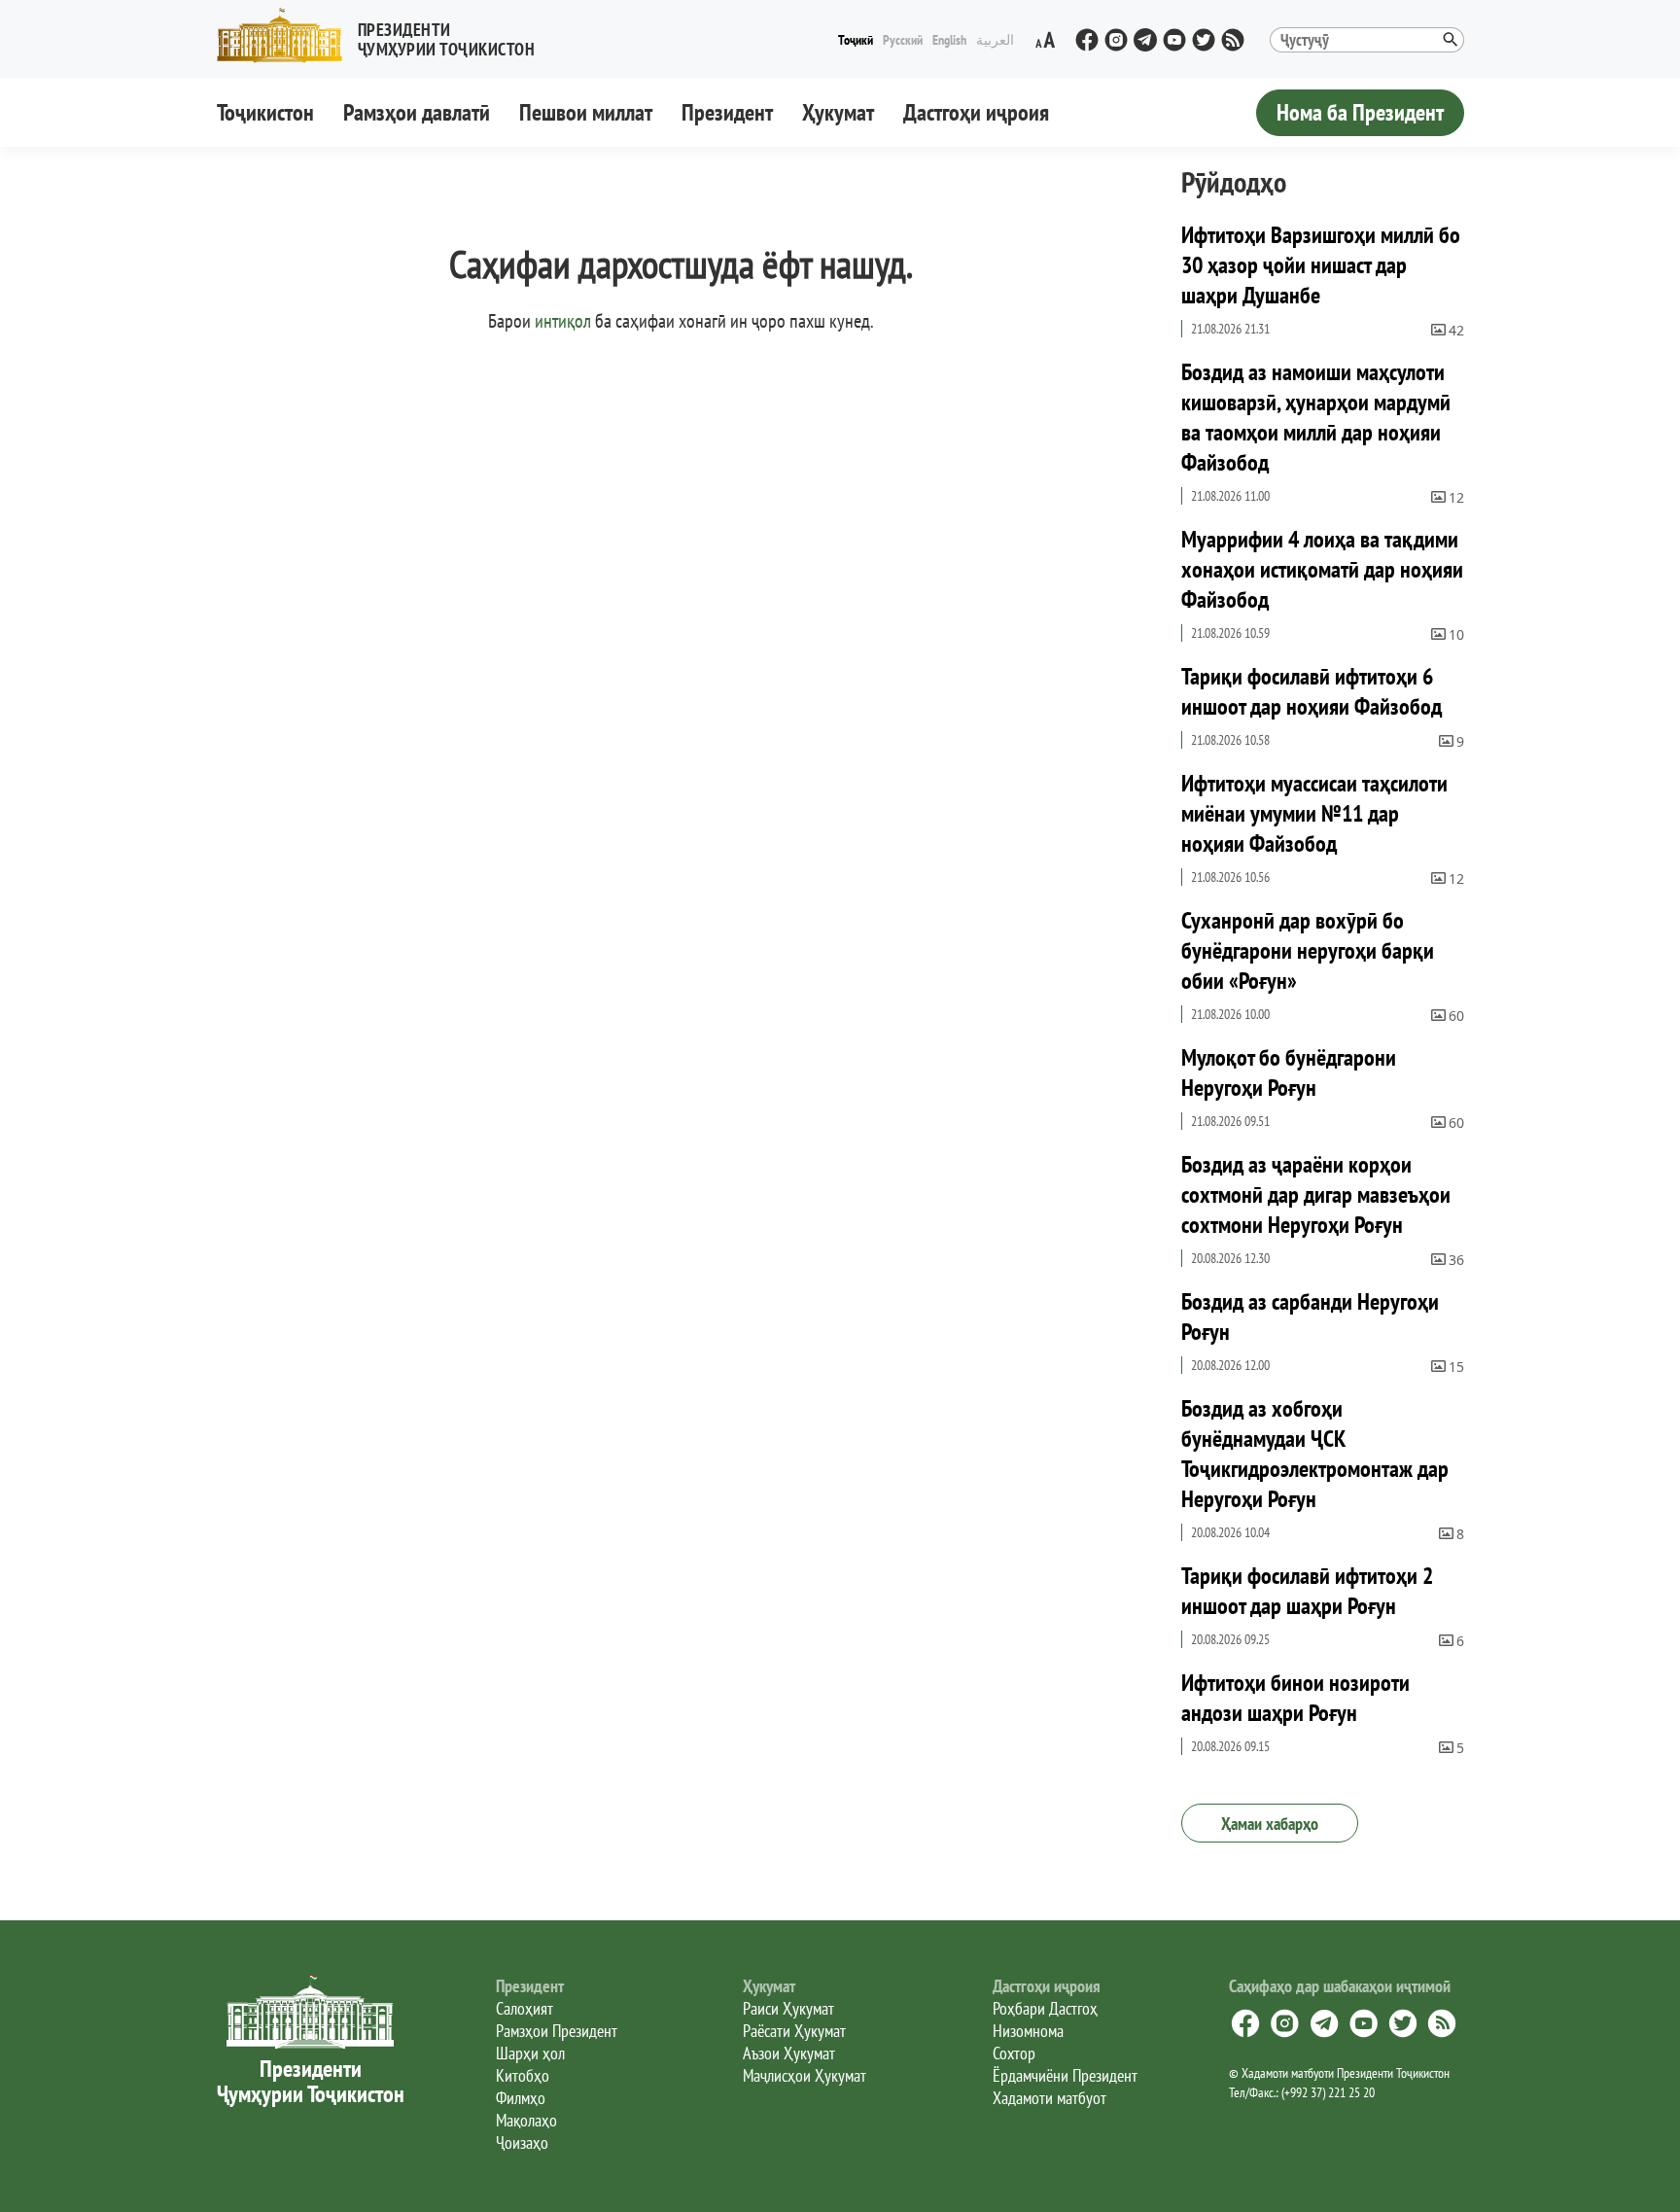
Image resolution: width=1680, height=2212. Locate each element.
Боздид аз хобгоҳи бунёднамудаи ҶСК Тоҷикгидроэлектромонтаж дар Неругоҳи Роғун (1315, 1454)
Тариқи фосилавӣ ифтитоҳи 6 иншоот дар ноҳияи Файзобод (1312, 691)
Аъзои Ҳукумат (789, 2053)
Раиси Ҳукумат (788, 2008)
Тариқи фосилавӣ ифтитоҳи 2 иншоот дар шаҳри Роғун (1307, 1591)
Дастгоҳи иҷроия (976, 112)
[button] (384, 35)
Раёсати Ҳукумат (794, 2031)
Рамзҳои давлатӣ (417, 112)
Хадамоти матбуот (1050, 2098)
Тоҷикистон (265, 112)
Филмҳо (521, 2098)
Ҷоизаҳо (522, 2142)
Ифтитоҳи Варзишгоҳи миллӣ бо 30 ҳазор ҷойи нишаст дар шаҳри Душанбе (1321, 265)
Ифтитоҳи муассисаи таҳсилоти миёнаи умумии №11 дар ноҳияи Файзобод (1314, 813)
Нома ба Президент (1360, 112)
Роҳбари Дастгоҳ (1045, 2008)
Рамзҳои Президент (557, 2031)
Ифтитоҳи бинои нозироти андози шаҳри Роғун (1295, 1698)
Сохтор (1014, 2053)
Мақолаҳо (526, 2120)
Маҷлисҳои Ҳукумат (805, 2075)
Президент (727, 112)
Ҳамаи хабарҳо (1270, 1824)
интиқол (563, 321)
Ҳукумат (838, 112)
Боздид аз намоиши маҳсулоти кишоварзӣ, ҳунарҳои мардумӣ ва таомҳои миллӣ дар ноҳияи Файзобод (1316, 417)
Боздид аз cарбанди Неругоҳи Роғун (1310, 1317)
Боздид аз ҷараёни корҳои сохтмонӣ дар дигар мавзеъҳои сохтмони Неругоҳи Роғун (1316, 1194)
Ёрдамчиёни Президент (1065, 2075)
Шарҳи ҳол (530, 2053)
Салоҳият (525, 2008)
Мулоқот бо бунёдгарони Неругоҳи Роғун (1289, 1072)
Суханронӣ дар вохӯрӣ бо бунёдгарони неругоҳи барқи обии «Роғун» (1308, 950)
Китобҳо (523, 2075)
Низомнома (1028, 2031)
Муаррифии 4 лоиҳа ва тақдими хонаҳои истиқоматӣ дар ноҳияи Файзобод (1322, 569)
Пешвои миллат (586, 112)
